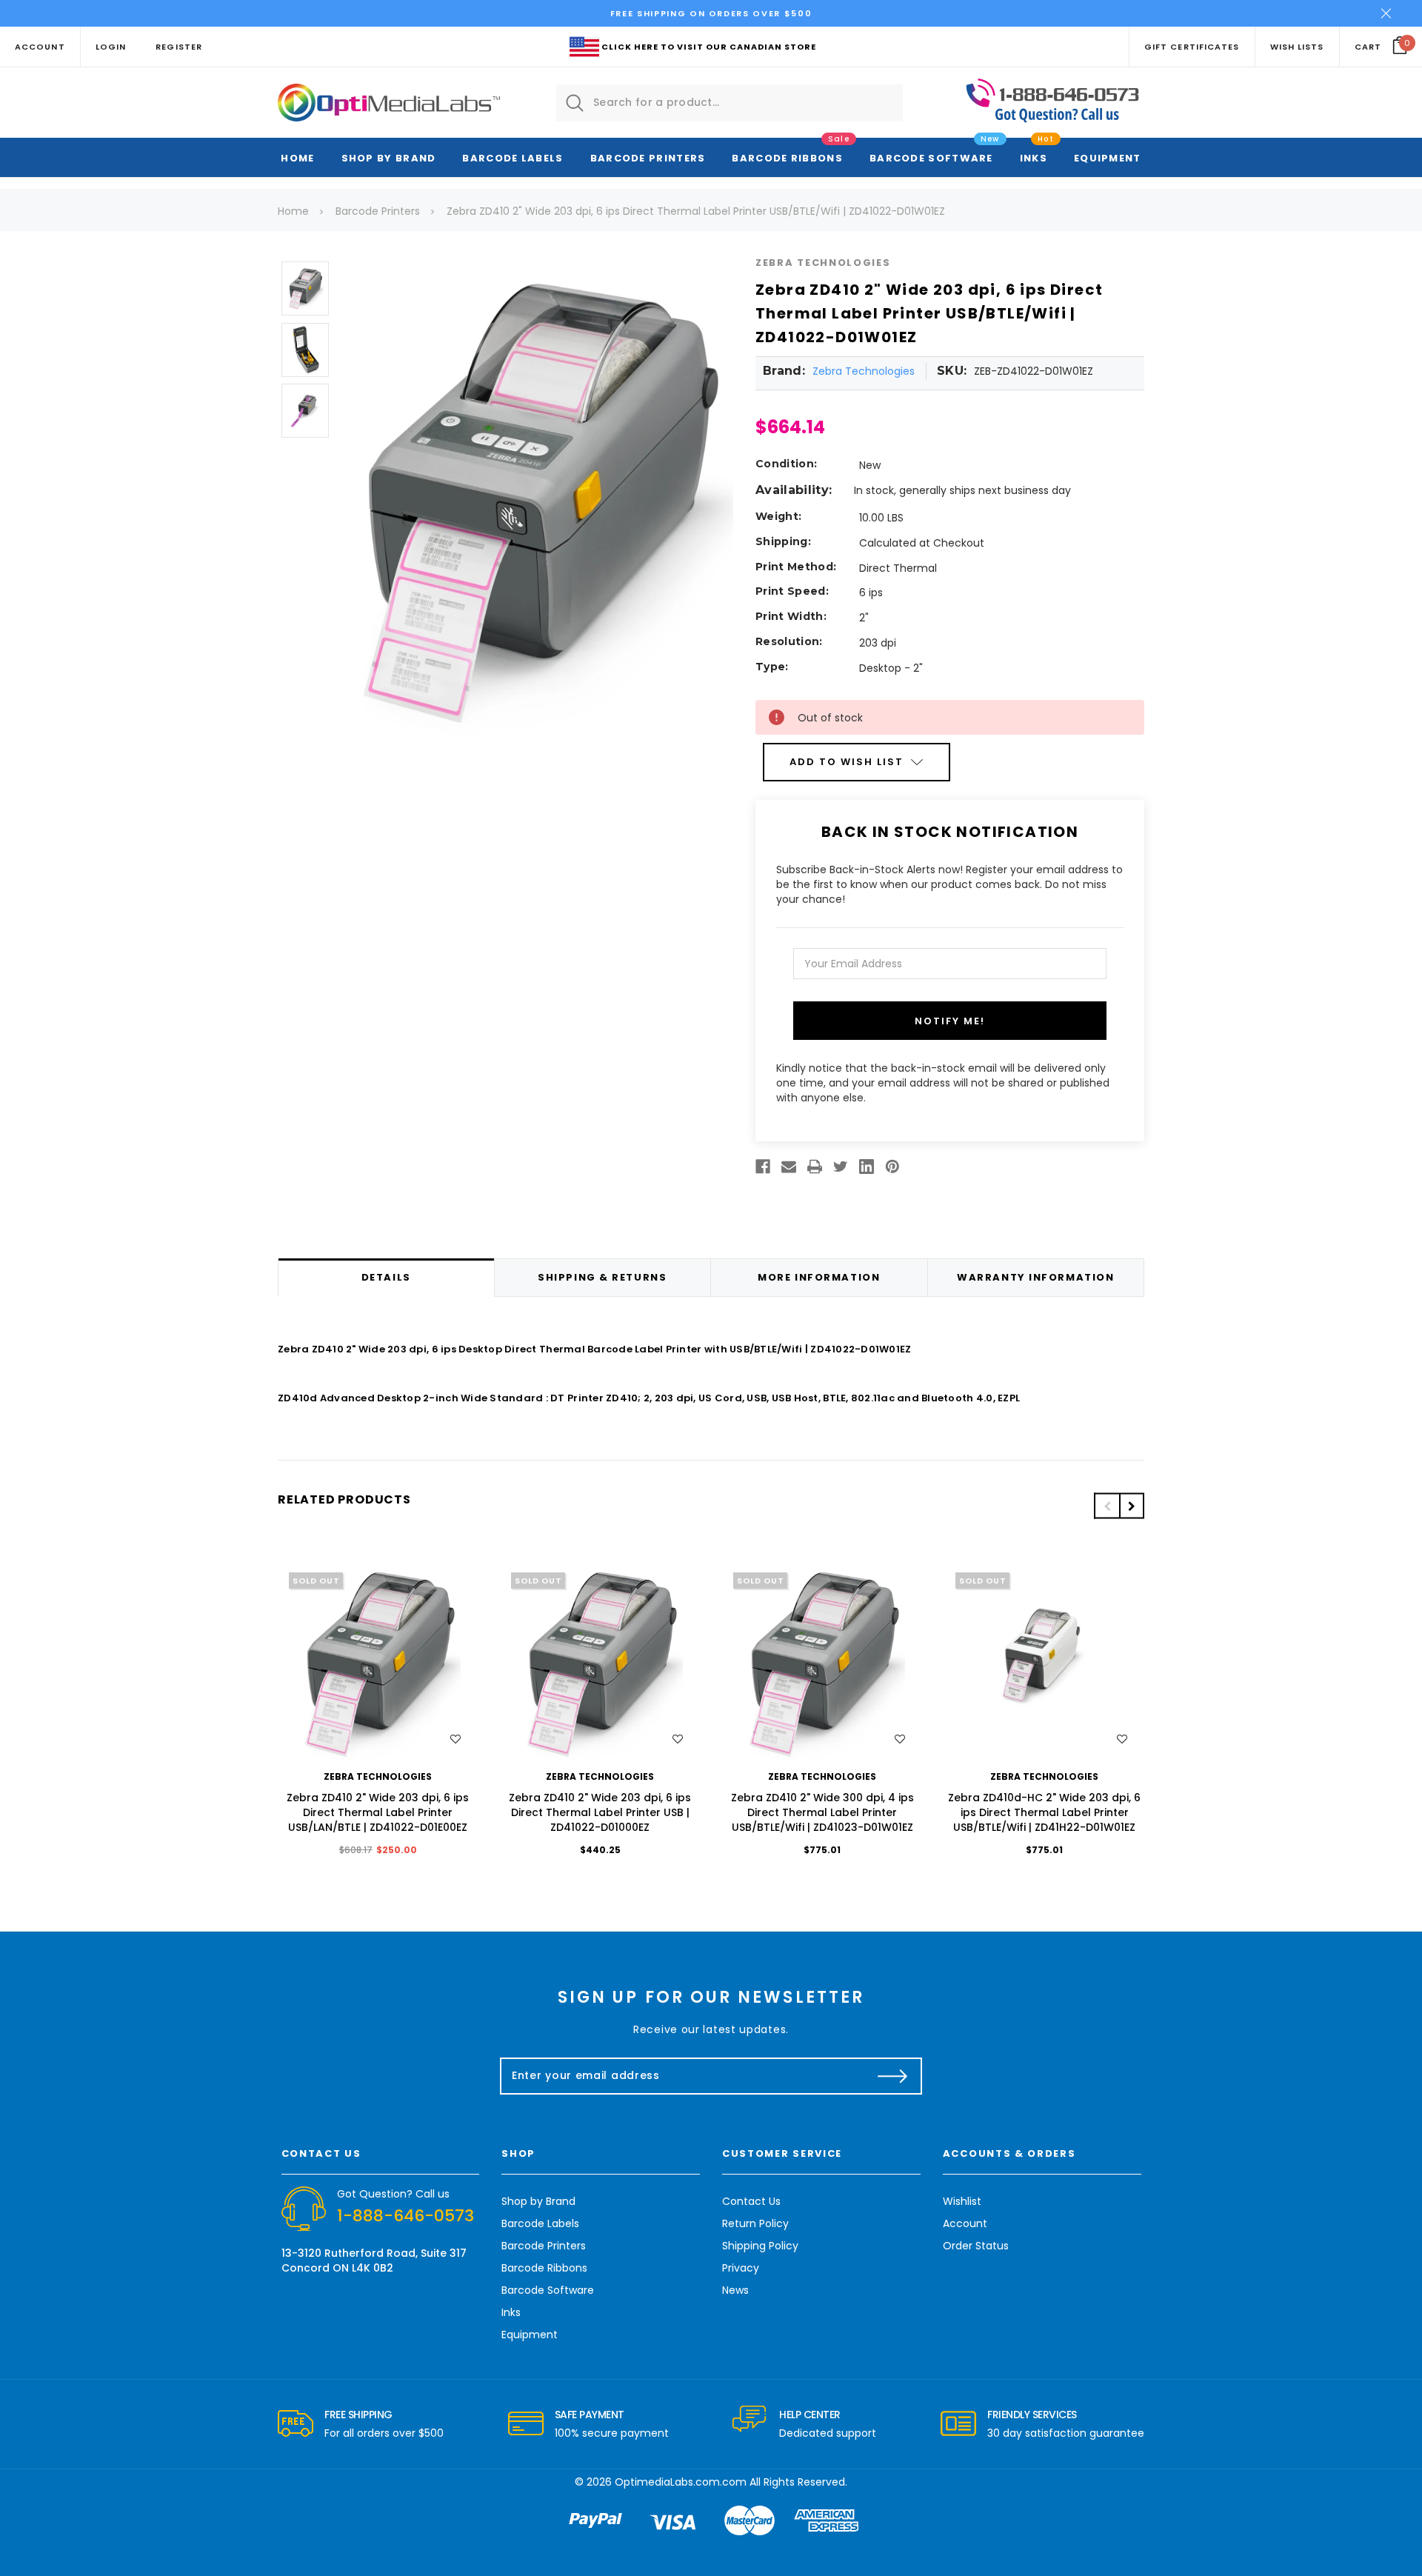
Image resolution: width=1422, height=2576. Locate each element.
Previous (1106, 1506)
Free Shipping (358, 2415)
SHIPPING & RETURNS (602, 1277)
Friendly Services (1032, 2415)
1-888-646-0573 (405, 2216)
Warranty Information (1035, 1277)
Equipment (1108, 158)
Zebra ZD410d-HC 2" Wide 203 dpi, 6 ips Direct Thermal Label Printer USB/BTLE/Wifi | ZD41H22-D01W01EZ (1044, 1812)
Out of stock (378, 1662)
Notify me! (950, 1021)
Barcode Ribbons (787, 158)
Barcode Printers (648, 158)
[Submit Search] (575, 103)
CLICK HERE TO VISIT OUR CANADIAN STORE (709, 47)
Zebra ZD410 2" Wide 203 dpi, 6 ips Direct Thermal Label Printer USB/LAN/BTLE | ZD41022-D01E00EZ (378, 1812)
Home (297, 158)
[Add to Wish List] (455, 1739)
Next (1132, 1506)
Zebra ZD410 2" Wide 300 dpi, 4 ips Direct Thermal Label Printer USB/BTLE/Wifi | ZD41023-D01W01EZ (822, 1812)
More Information (819, 1277)
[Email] (789, 1167)
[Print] (815, 1167)
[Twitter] (841, 1167)
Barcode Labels (513, 158)
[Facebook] (763, 1167)
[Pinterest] (892, 1167)
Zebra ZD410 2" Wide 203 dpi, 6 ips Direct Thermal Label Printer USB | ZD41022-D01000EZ (600, 1812)
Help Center (810, 2415)
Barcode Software (931, 158)
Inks (1034, 158)
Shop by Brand (389, 158)
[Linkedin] (867, 1167)
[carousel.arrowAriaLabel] (296, 2424)
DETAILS (386, 1277)
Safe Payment (590, 2415)
